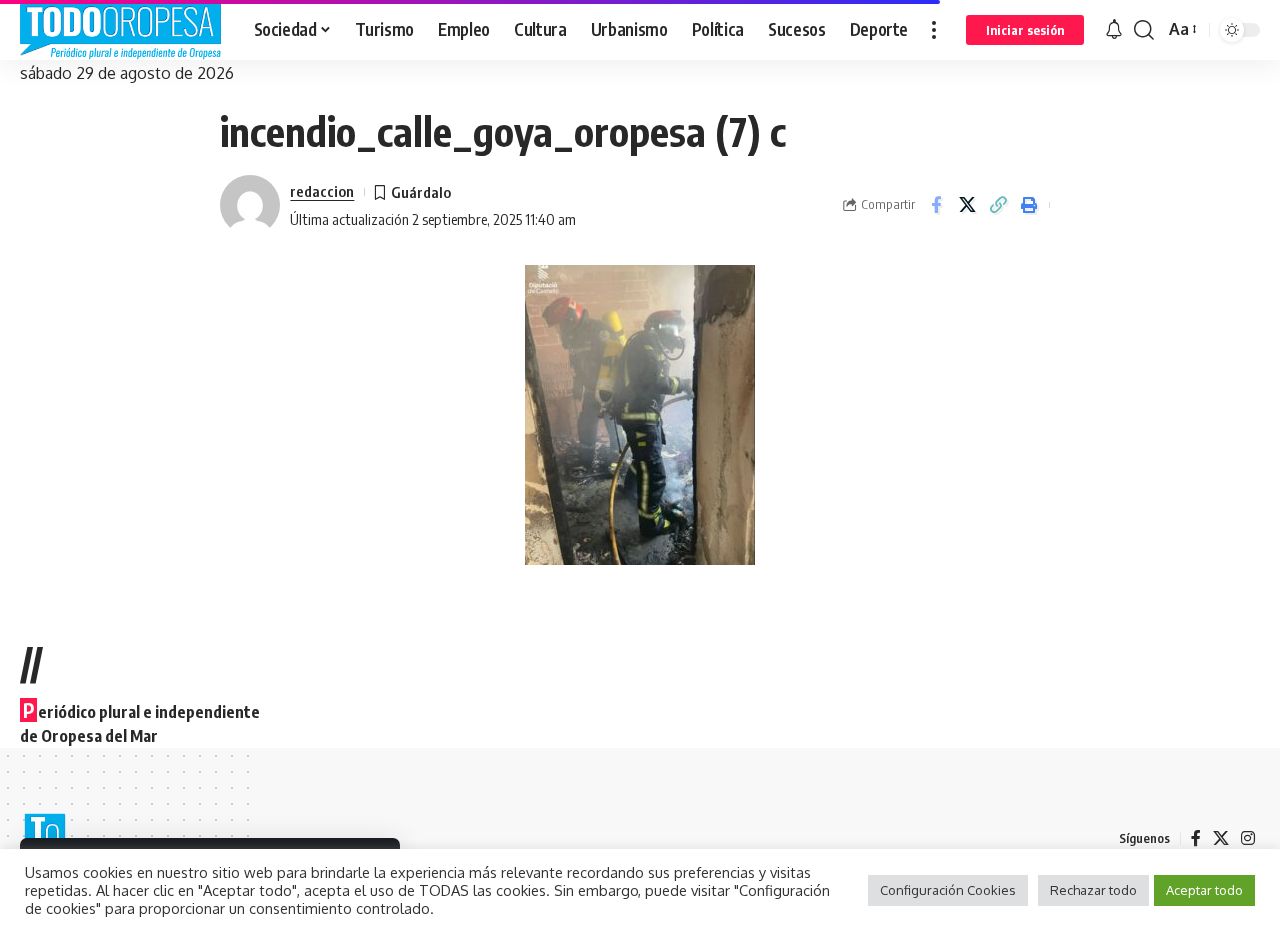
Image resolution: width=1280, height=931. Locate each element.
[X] (1221, 838)
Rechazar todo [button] (1093, 890)
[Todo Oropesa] (121, 30)
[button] (934, 30)
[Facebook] (1196, 838)
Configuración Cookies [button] (948, 890)
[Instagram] (1248, 838)
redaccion (322, 191)
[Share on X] (967, 205)
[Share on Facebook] (936, 205)
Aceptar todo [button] (1204, 890)
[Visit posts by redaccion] (250, 205)
